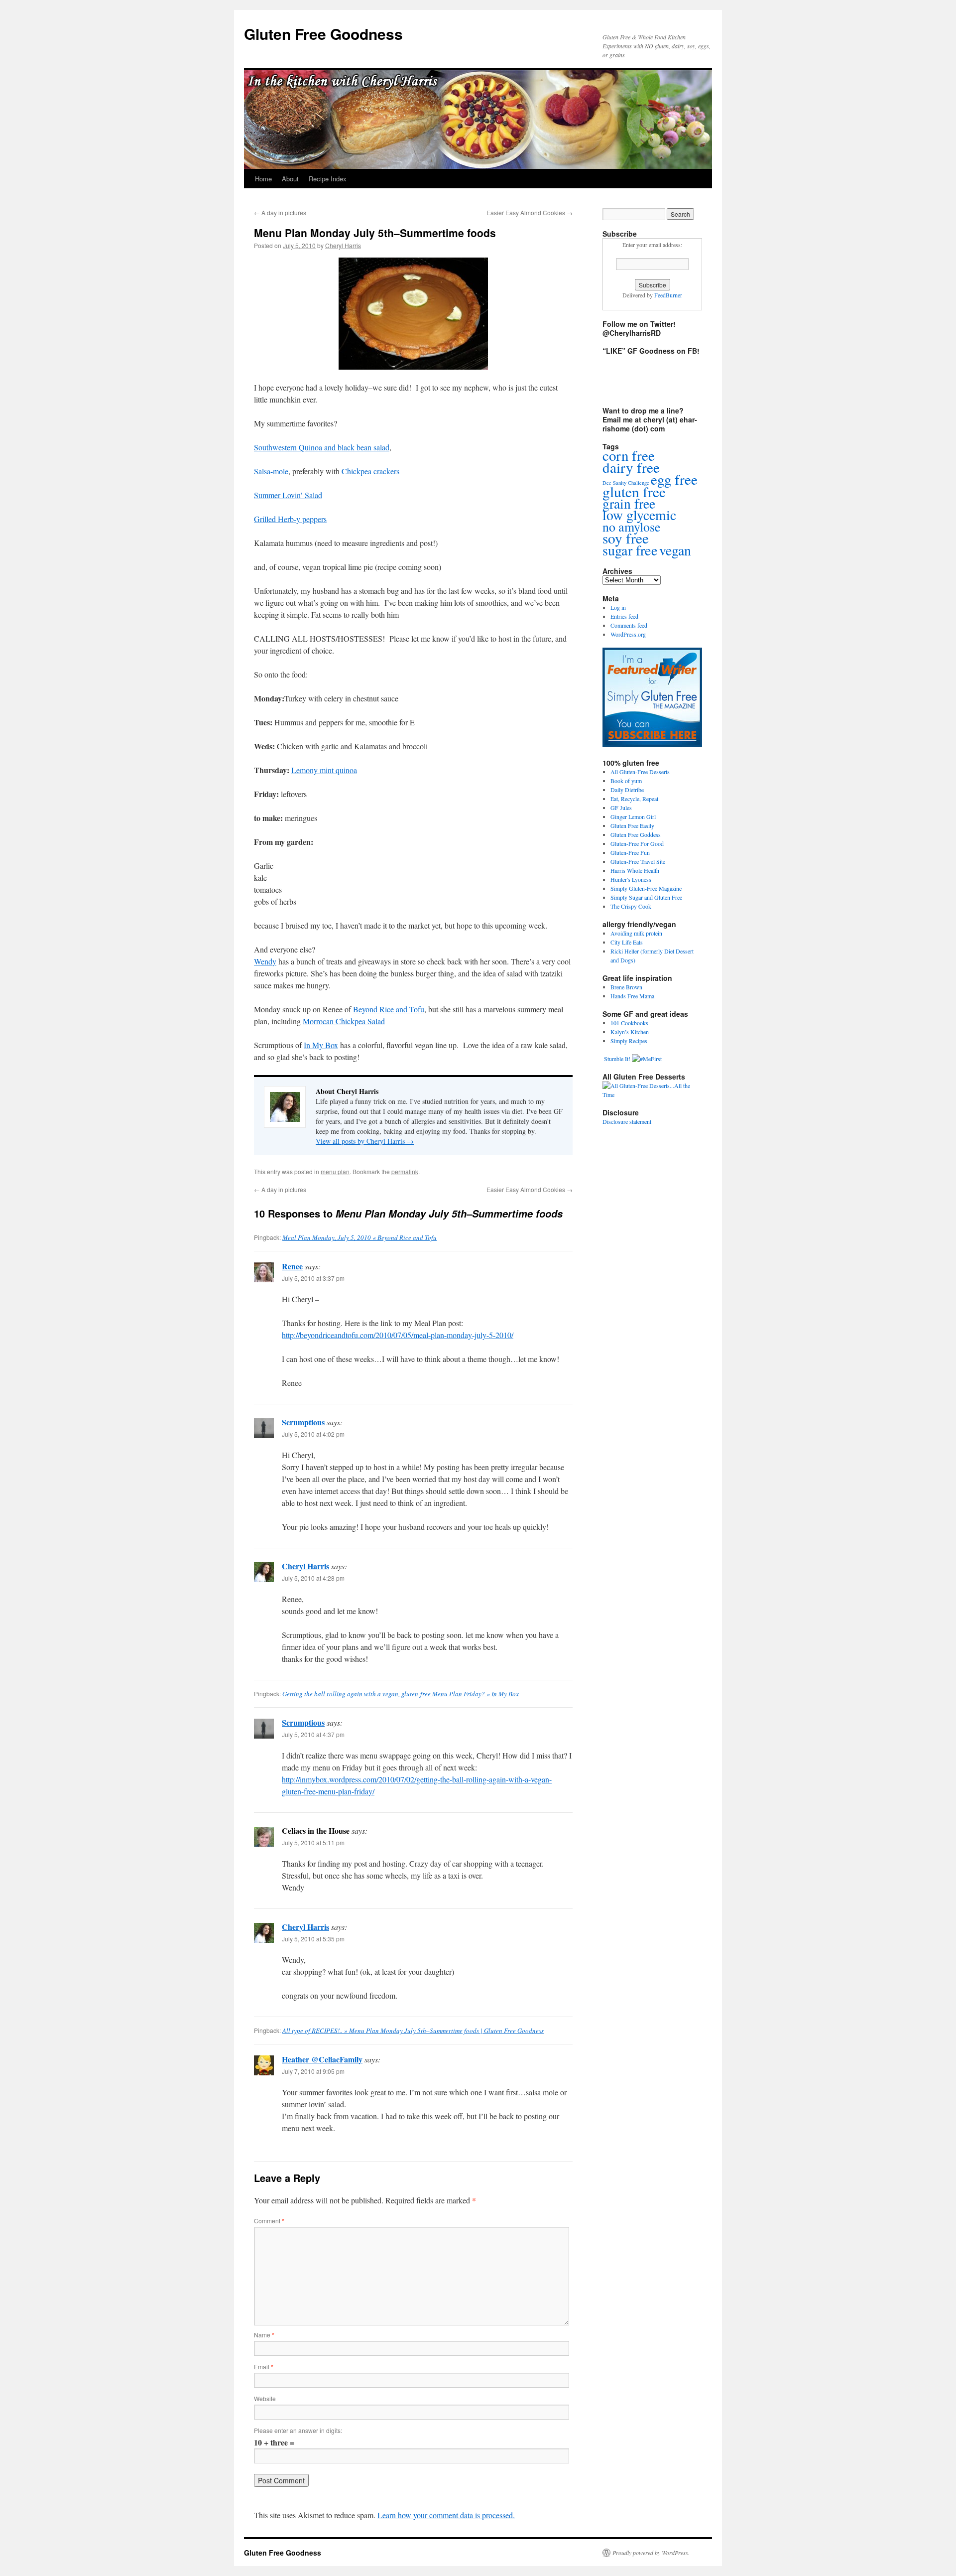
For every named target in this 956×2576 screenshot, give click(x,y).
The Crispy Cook (631, 906)
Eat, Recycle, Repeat (634, 799)
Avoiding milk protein (636, 933)
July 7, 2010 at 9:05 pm (313, 2071)
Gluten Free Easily (632, 825)
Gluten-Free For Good (637, 843)
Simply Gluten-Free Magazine (646, 888)
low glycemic (639, 515)
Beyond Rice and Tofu (389, 1009)
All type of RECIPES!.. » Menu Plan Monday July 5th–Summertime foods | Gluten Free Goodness (413, 2031)
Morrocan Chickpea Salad (344, 1021)
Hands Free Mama (632, 996)
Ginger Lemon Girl (633, 816)
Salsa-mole (271, 471)
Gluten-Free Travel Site (638, 861)
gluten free (634, 491)
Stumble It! (616, 1059)
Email (264, 2367)
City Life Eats (627, 942)
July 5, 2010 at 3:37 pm (313, 1278)
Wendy (265, 961)
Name (264, 2335)
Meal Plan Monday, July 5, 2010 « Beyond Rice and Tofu (359, 1237)
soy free (626, 538)
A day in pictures (280, 212)
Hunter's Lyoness (631, 879)
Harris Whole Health (635, 870)
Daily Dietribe (627, 790)
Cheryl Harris (343, 245)
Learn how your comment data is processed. (446, 2515)
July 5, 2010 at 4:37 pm (313, 1734)
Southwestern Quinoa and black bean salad (322, 447)
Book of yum (626, 781)
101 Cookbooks (629, 1023)
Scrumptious (303, 1422)
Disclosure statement (627, 1121)
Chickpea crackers (370, 471)
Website (265, 2398)
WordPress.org (628, 634)
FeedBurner (668, 295)
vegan (675, 550)
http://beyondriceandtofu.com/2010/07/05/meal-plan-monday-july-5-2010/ (398, 1335)
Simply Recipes (629, 1041)
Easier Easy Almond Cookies (530, 212)
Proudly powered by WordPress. (651, 2553)
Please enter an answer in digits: (298, 2430)
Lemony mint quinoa (324, 770)
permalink (405, 1171)
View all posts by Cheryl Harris (365, 1141)
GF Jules (621, 808)
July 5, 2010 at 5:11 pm (313, 1842)
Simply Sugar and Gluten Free (646, 897)
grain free (629, 503)
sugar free (630, 550)
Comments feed (629, 625)
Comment (269, 2221)
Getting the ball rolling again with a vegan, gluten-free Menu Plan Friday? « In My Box (401, 1694)
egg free (674, 479)
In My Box (321, 1045)
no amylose (632, 527)
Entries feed (624, 616)
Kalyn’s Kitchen (630, 1032)
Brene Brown (626, 987)
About (290, 179)
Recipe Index (328, 179)
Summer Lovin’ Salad (288, 495)
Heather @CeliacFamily (322, 2059)
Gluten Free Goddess (636, 834)
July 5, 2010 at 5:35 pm (313, 1939)
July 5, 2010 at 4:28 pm (313, 1578)
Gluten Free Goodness (323, 34)
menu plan (335, 1171)
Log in (618, 607)
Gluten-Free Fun (630, 852)
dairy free (631, 467)
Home (263, 179)
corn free (629, 455)
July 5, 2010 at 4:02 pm (313, 1434)
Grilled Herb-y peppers (290, 519)
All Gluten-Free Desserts (640, 772)
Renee (292, 1266)
